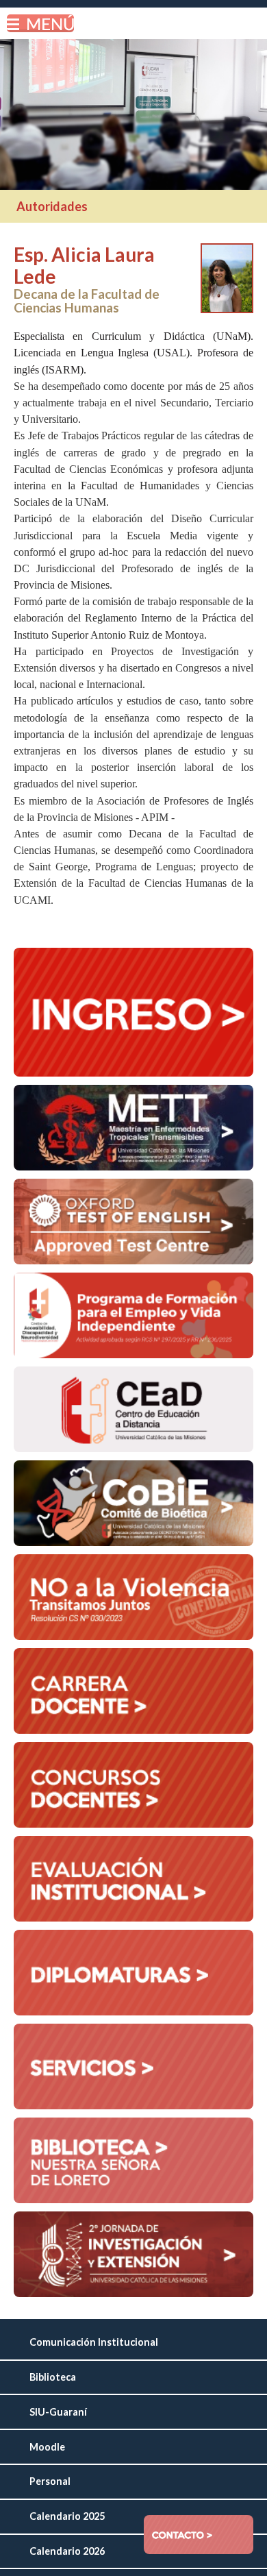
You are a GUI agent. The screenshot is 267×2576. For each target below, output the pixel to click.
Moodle (47, 2447)
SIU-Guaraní (58, 2412)
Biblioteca (53, 2377)
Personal (50, 2481)
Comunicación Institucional (94, 2342)
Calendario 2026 (67, 2551)
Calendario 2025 (67, 2516)
